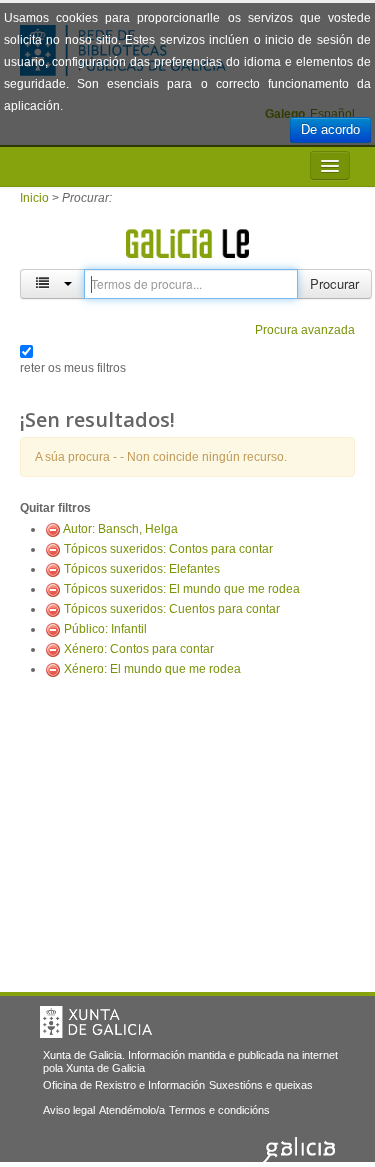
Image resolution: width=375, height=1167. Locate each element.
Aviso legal (69, 1110)
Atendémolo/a (132, 1110)
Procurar (334, 283)
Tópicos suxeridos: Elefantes (142, 569)
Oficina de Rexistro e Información (124, 1085)
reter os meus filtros (73, 368)
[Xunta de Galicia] (96, 1022)
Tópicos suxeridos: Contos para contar (168, 549)
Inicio (34, 198)
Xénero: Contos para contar (139, 649)
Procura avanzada (305, 330)
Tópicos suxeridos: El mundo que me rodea (182, 589)
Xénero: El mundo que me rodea (152, 669)
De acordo (330, 129)
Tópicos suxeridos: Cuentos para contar (172, 609)
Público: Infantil (105, 629)
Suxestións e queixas (261, 1085)
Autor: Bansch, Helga (120, 529)
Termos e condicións (219, 1110)
